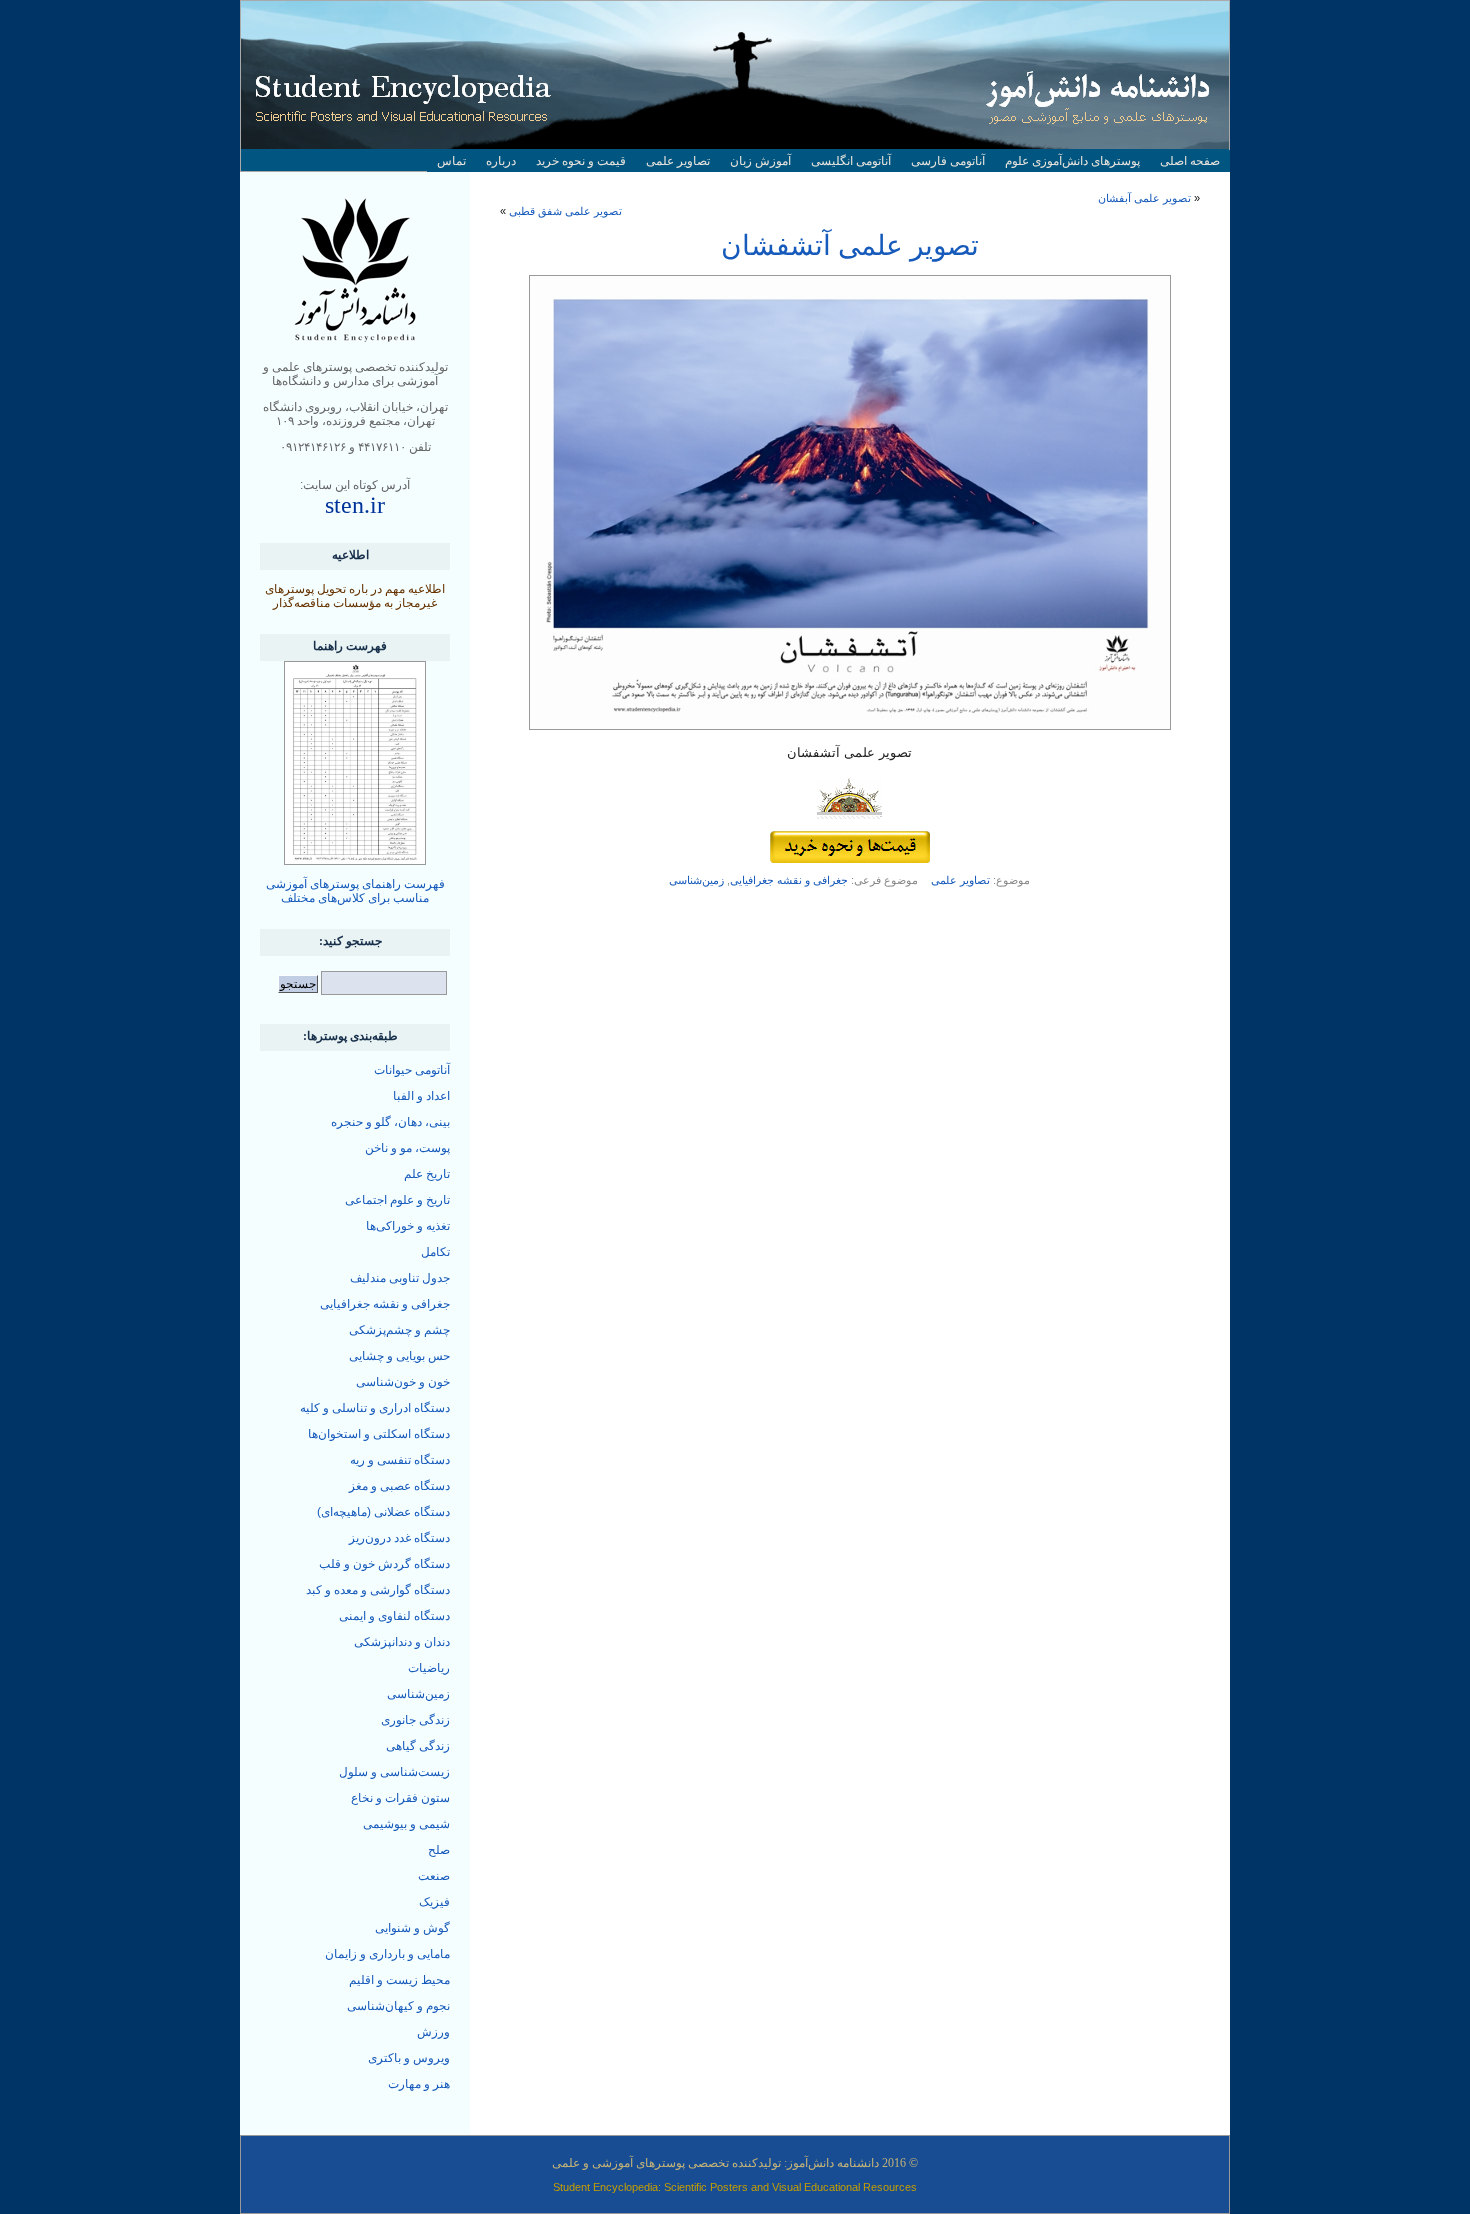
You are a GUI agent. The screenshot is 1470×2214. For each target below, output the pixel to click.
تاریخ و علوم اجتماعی (397, 1200)
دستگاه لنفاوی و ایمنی (394, 1616)
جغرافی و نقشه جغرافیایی (789, 880)
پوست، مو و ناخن (407, 1148)
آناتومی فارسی (948, 161)
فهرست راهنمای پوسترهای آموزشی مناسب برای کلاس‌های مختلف (355, 891)
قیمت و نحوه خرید (581, 161)
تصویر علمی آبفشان (1144, 198)
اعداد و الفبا (421, 1096)
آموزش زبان (760, 161)
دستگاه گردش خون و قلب (384, 1564)
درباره (501, 161)
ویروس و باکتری (409, 2058)
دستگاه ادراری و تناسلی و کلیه (375, 1408)
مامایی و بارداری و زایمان (387, 1954)
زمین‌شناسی (696, 880)
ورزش (433, 2032)
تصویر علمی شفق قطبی (565, 211)
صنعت (434, 1876)
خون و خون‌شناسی (403, 1382)
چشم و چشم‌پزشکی (399, 1330)
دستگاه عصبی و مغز (399, 1486)
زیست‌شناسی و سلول (394, 1772)
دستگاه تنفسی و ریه (400, 1460)
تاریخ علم (427, 1174)
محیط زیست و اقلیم (399, 1980)
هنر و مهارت (419, 2084)
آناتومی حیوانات (412, 1070)
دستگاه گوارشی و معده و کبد (378, 1590)
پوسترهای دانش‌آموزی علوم (1072, 161)
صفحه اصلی (1190, 161)
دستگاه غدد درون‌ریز (399, 1538)
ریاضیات (429, 1668)
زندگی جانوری (415, 1720)
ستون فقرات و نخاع (400, 1798)
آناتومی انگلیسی (851, 161)
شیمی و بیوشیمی (406, 1824)
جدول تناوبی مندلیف (400, 1278)
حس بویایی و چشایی (399, 1356)
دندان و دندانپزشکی (402, 1642)
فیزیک (434, 1902)
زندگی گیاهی (418, 1746)
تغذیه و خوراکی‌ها (408, 1226)
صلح (439, 1850)
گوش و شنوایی (412, 1928)
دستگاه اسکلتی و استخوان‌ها (379, 1434)
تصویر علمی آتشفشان (850, 245)
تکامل (435, 1252)
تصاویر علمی (678, 161)
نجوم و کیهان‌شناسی (398, 2006)
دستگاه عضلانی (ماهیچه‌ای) (383, 1512)
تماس (451, 161)
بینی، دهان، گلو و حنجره (390, 1122)
